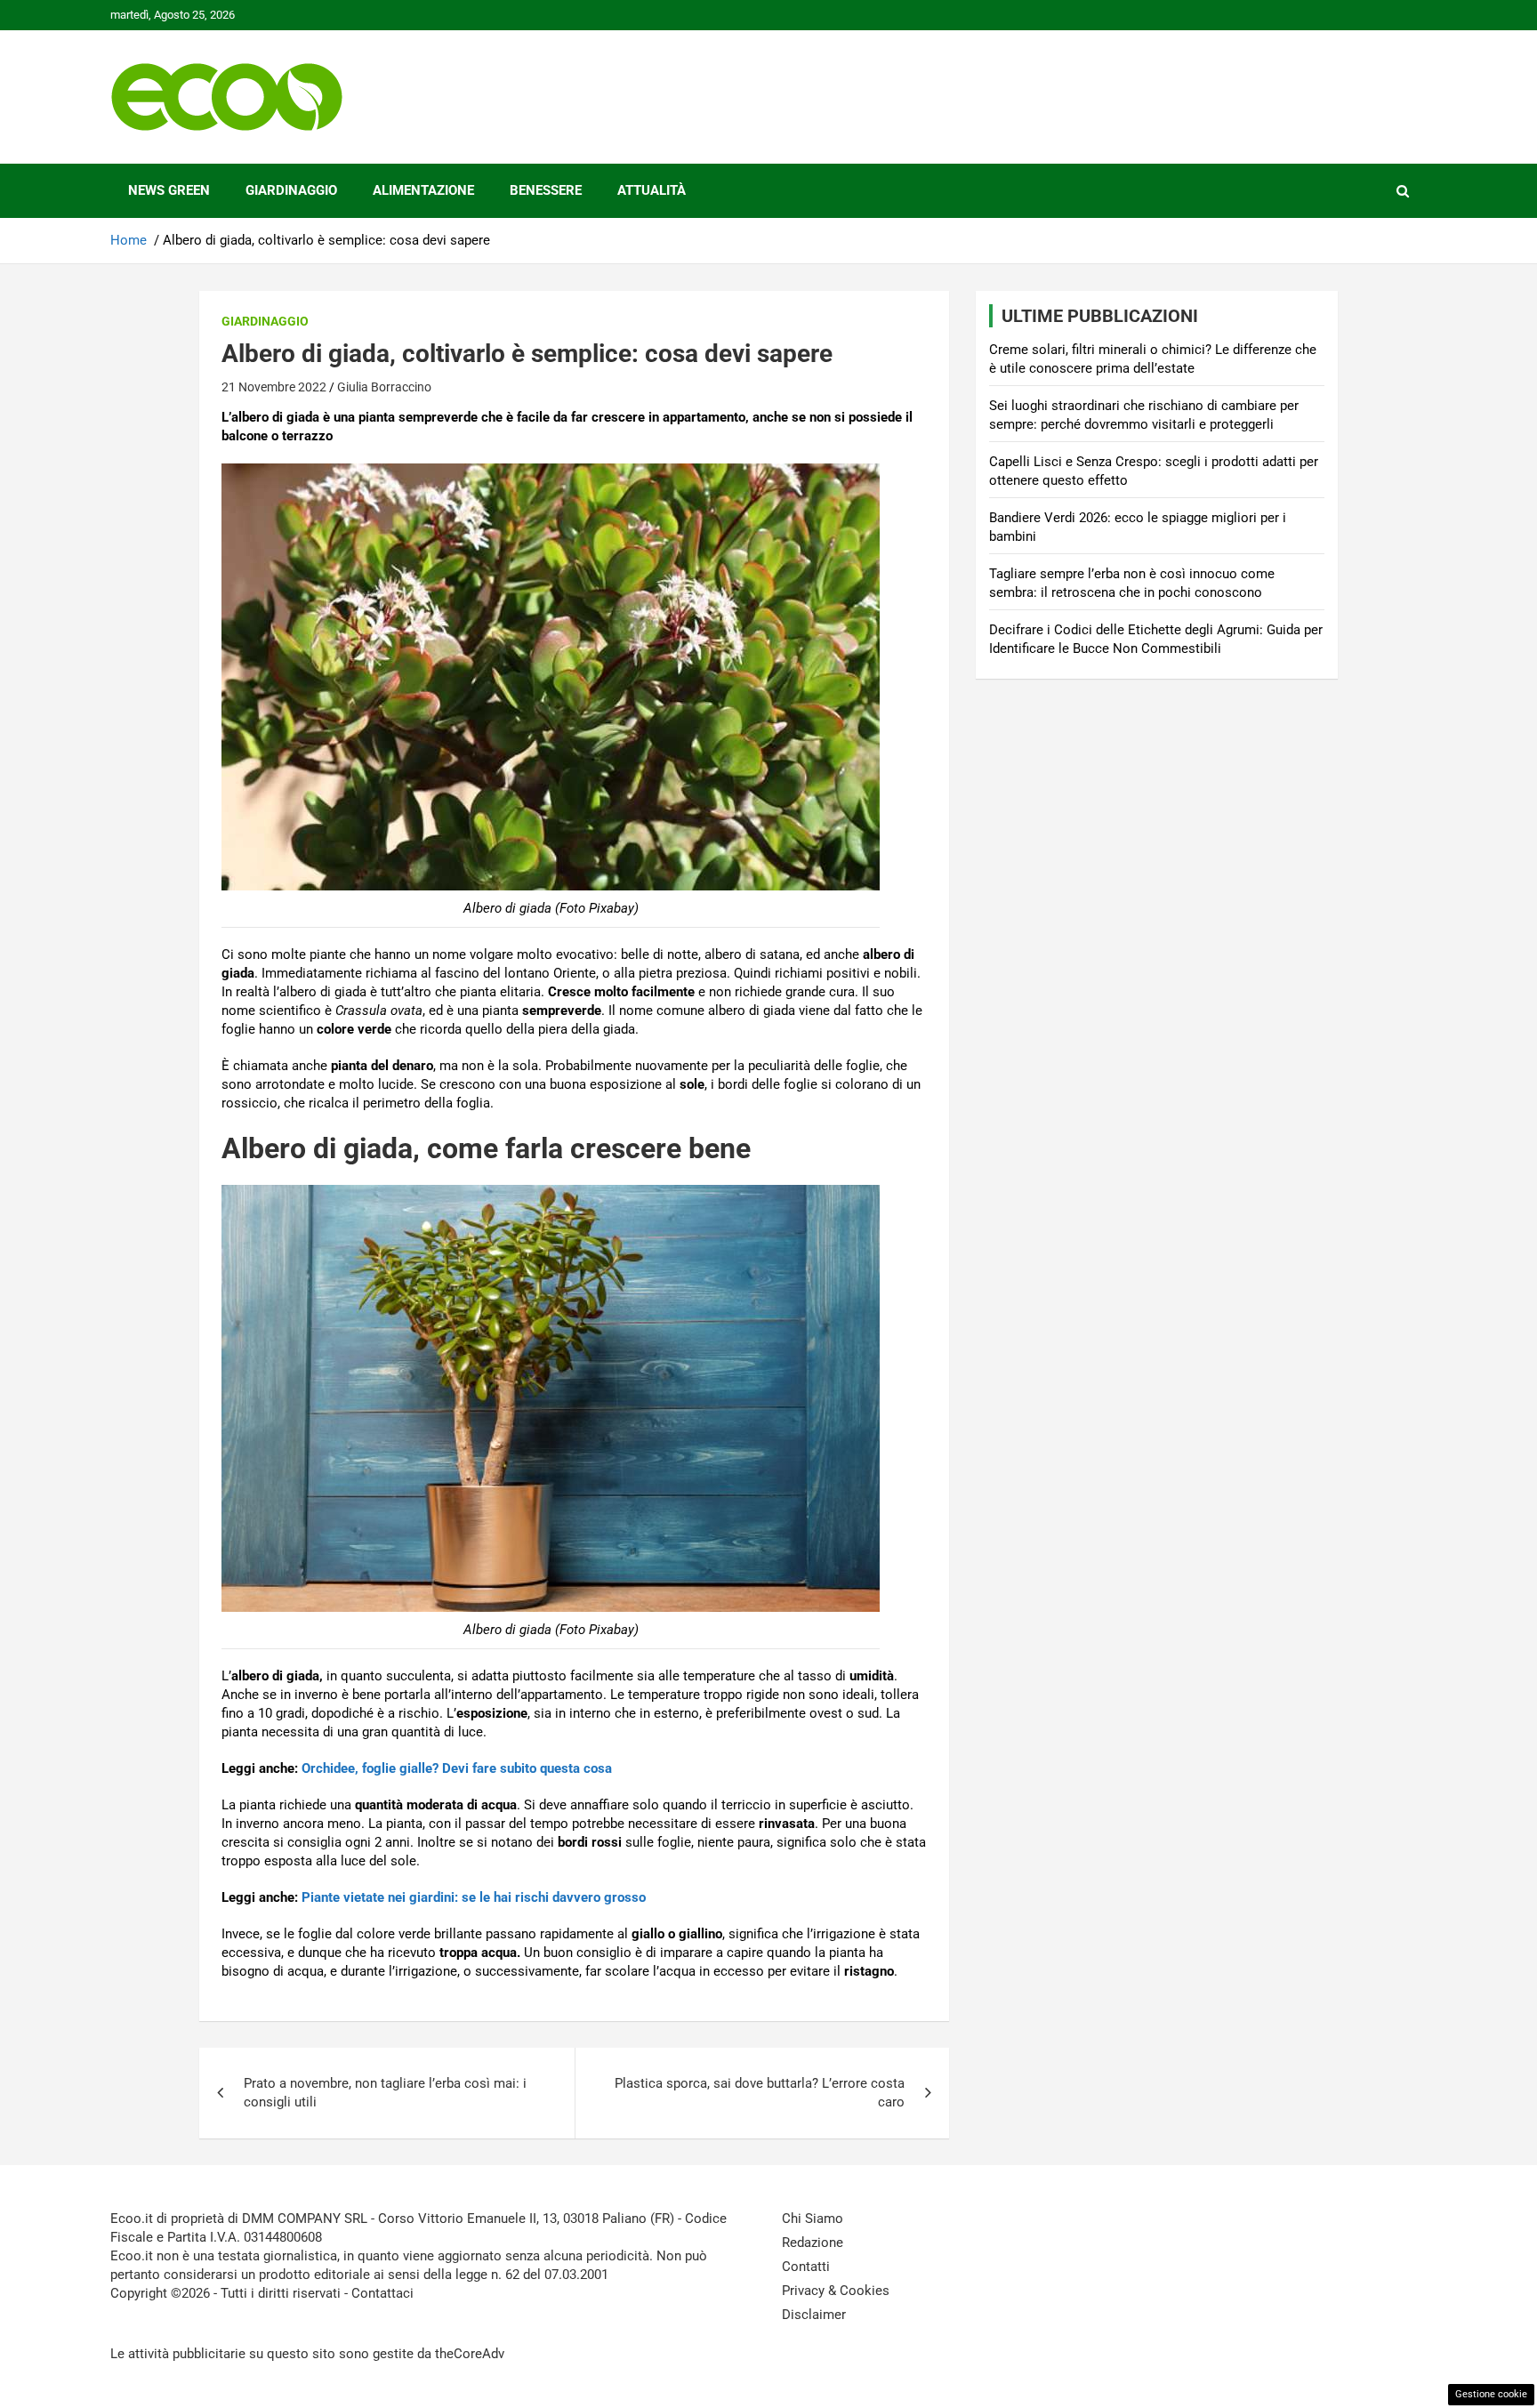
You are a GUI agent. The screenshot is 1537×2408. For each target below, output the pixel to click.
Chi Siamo (813, 2219)
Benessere (546, 190)
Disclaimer (814, 2315)
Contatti (806, 2267)
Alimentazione (423, 190)
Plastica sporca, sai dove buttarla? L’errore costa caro (760, 2093)
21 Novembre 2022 (274, 387)
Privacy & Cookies (836, 2291)
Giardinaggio (291, 190)
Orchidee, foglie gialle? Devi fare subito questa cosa (457, 1768)
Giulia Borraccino (384, 387)
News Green (169, 190)
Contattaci (382, 2293)
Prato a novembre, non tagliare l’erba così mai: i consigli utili (385, 2093)
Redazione (813, 2243)
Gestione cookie (1491, 2394)
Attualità (652, 190)
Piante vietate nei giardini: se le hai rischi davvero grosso (474, 1897)
